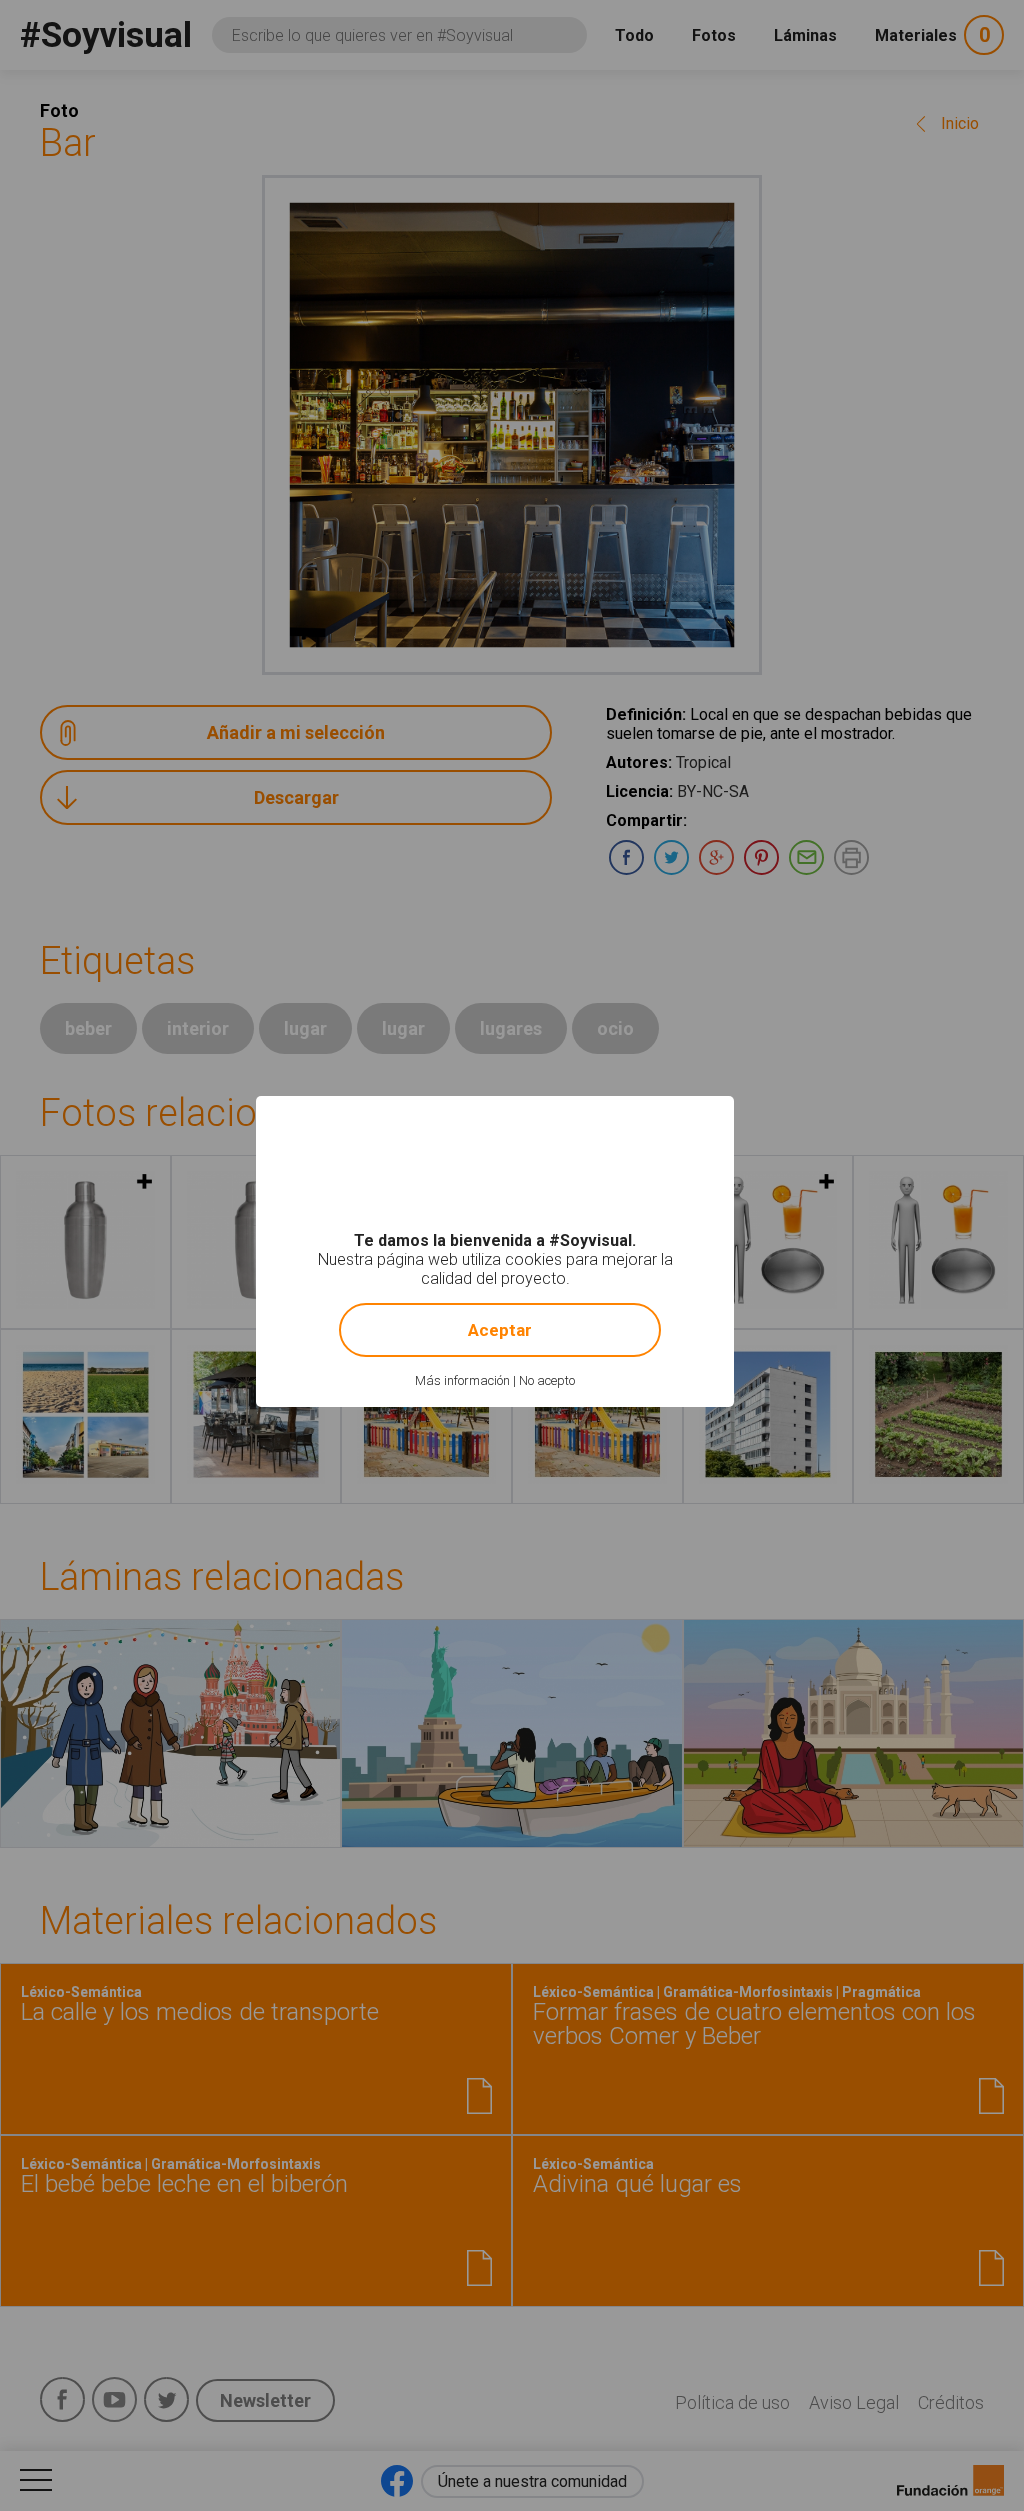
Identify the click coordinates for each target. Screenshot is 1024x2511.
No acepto (547, 1380)
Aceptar (500, 1330)
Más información (462, 1380)
